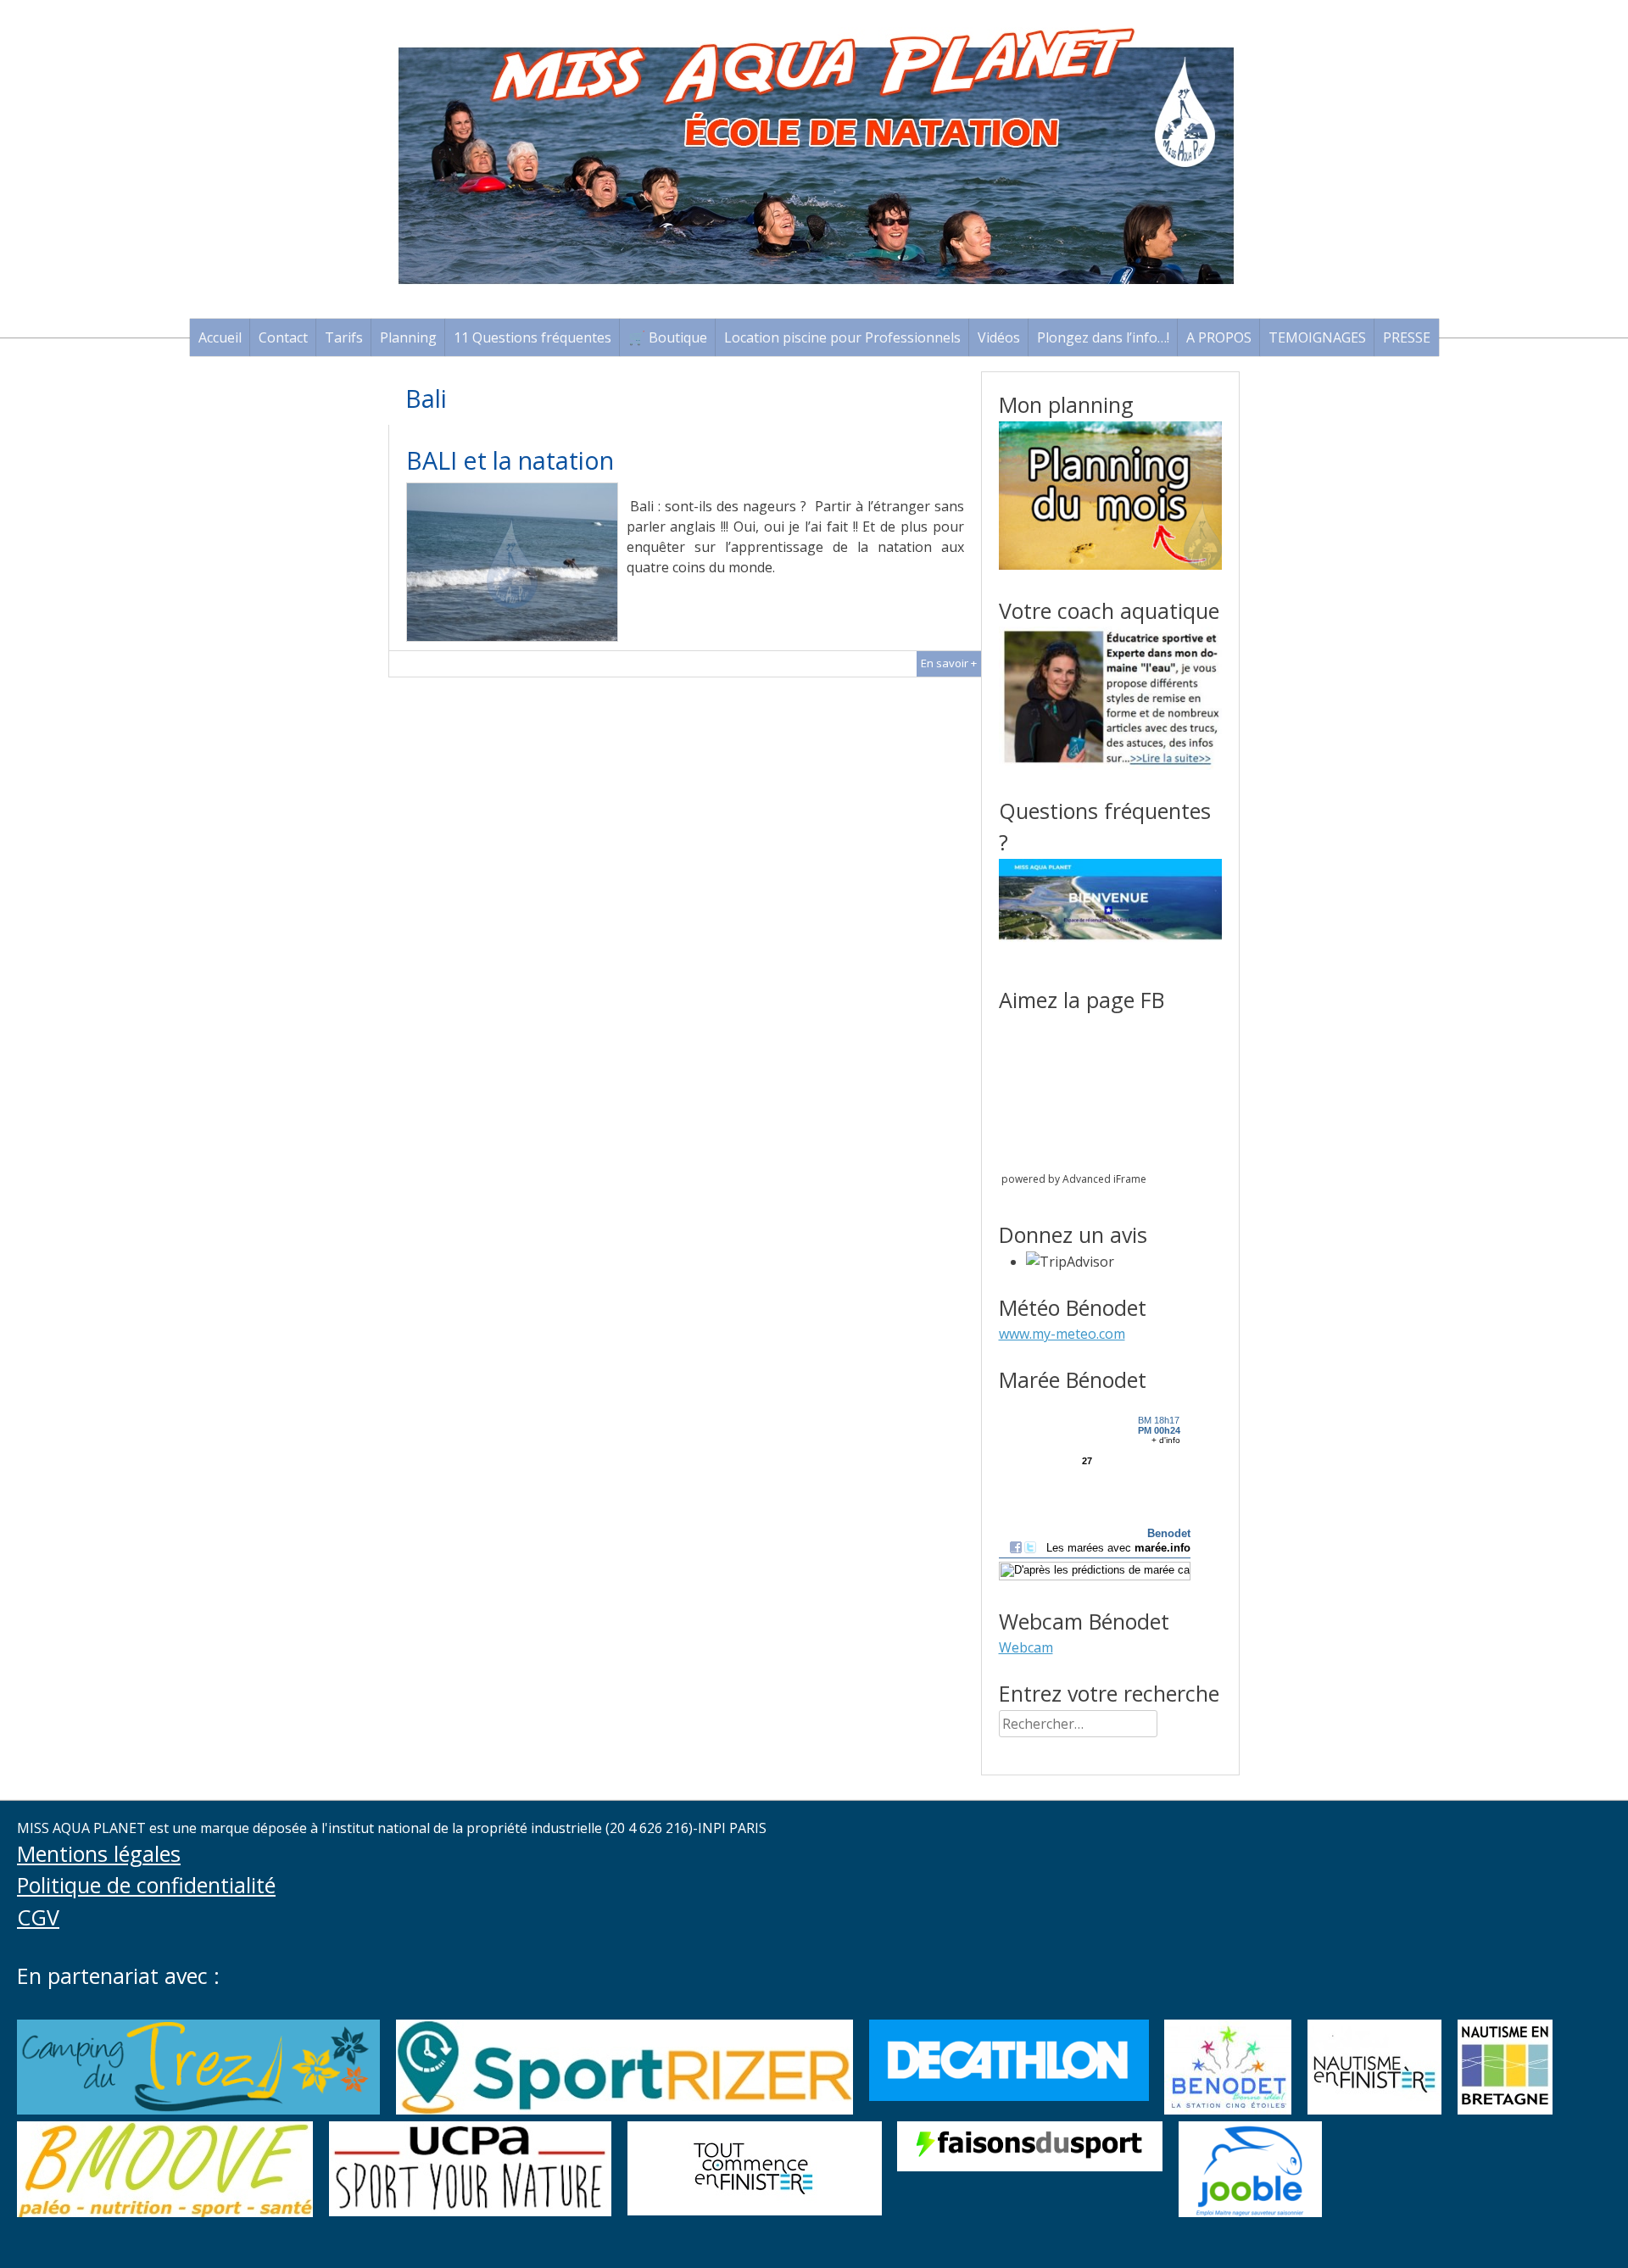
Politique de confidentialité (146, 1885)
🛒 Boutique (668, 337)
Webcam (1026, 1647)
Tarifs (344, 337)
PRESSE (1407, 337)
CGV (38, 1917)
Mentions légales (99, 1853)
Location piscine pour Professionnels (842, 337)
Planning (408, 337)
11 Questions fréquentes (532, 337)
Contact (283, 337)
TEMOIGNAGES (1317, 337)
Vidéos (999, 337)
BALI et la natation (510, 460)
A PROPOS (1219, 337)
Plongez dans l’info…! (1103, 337)
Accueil (220, 337)
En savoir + (949, 663)
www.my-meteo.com (1062, 1334)
